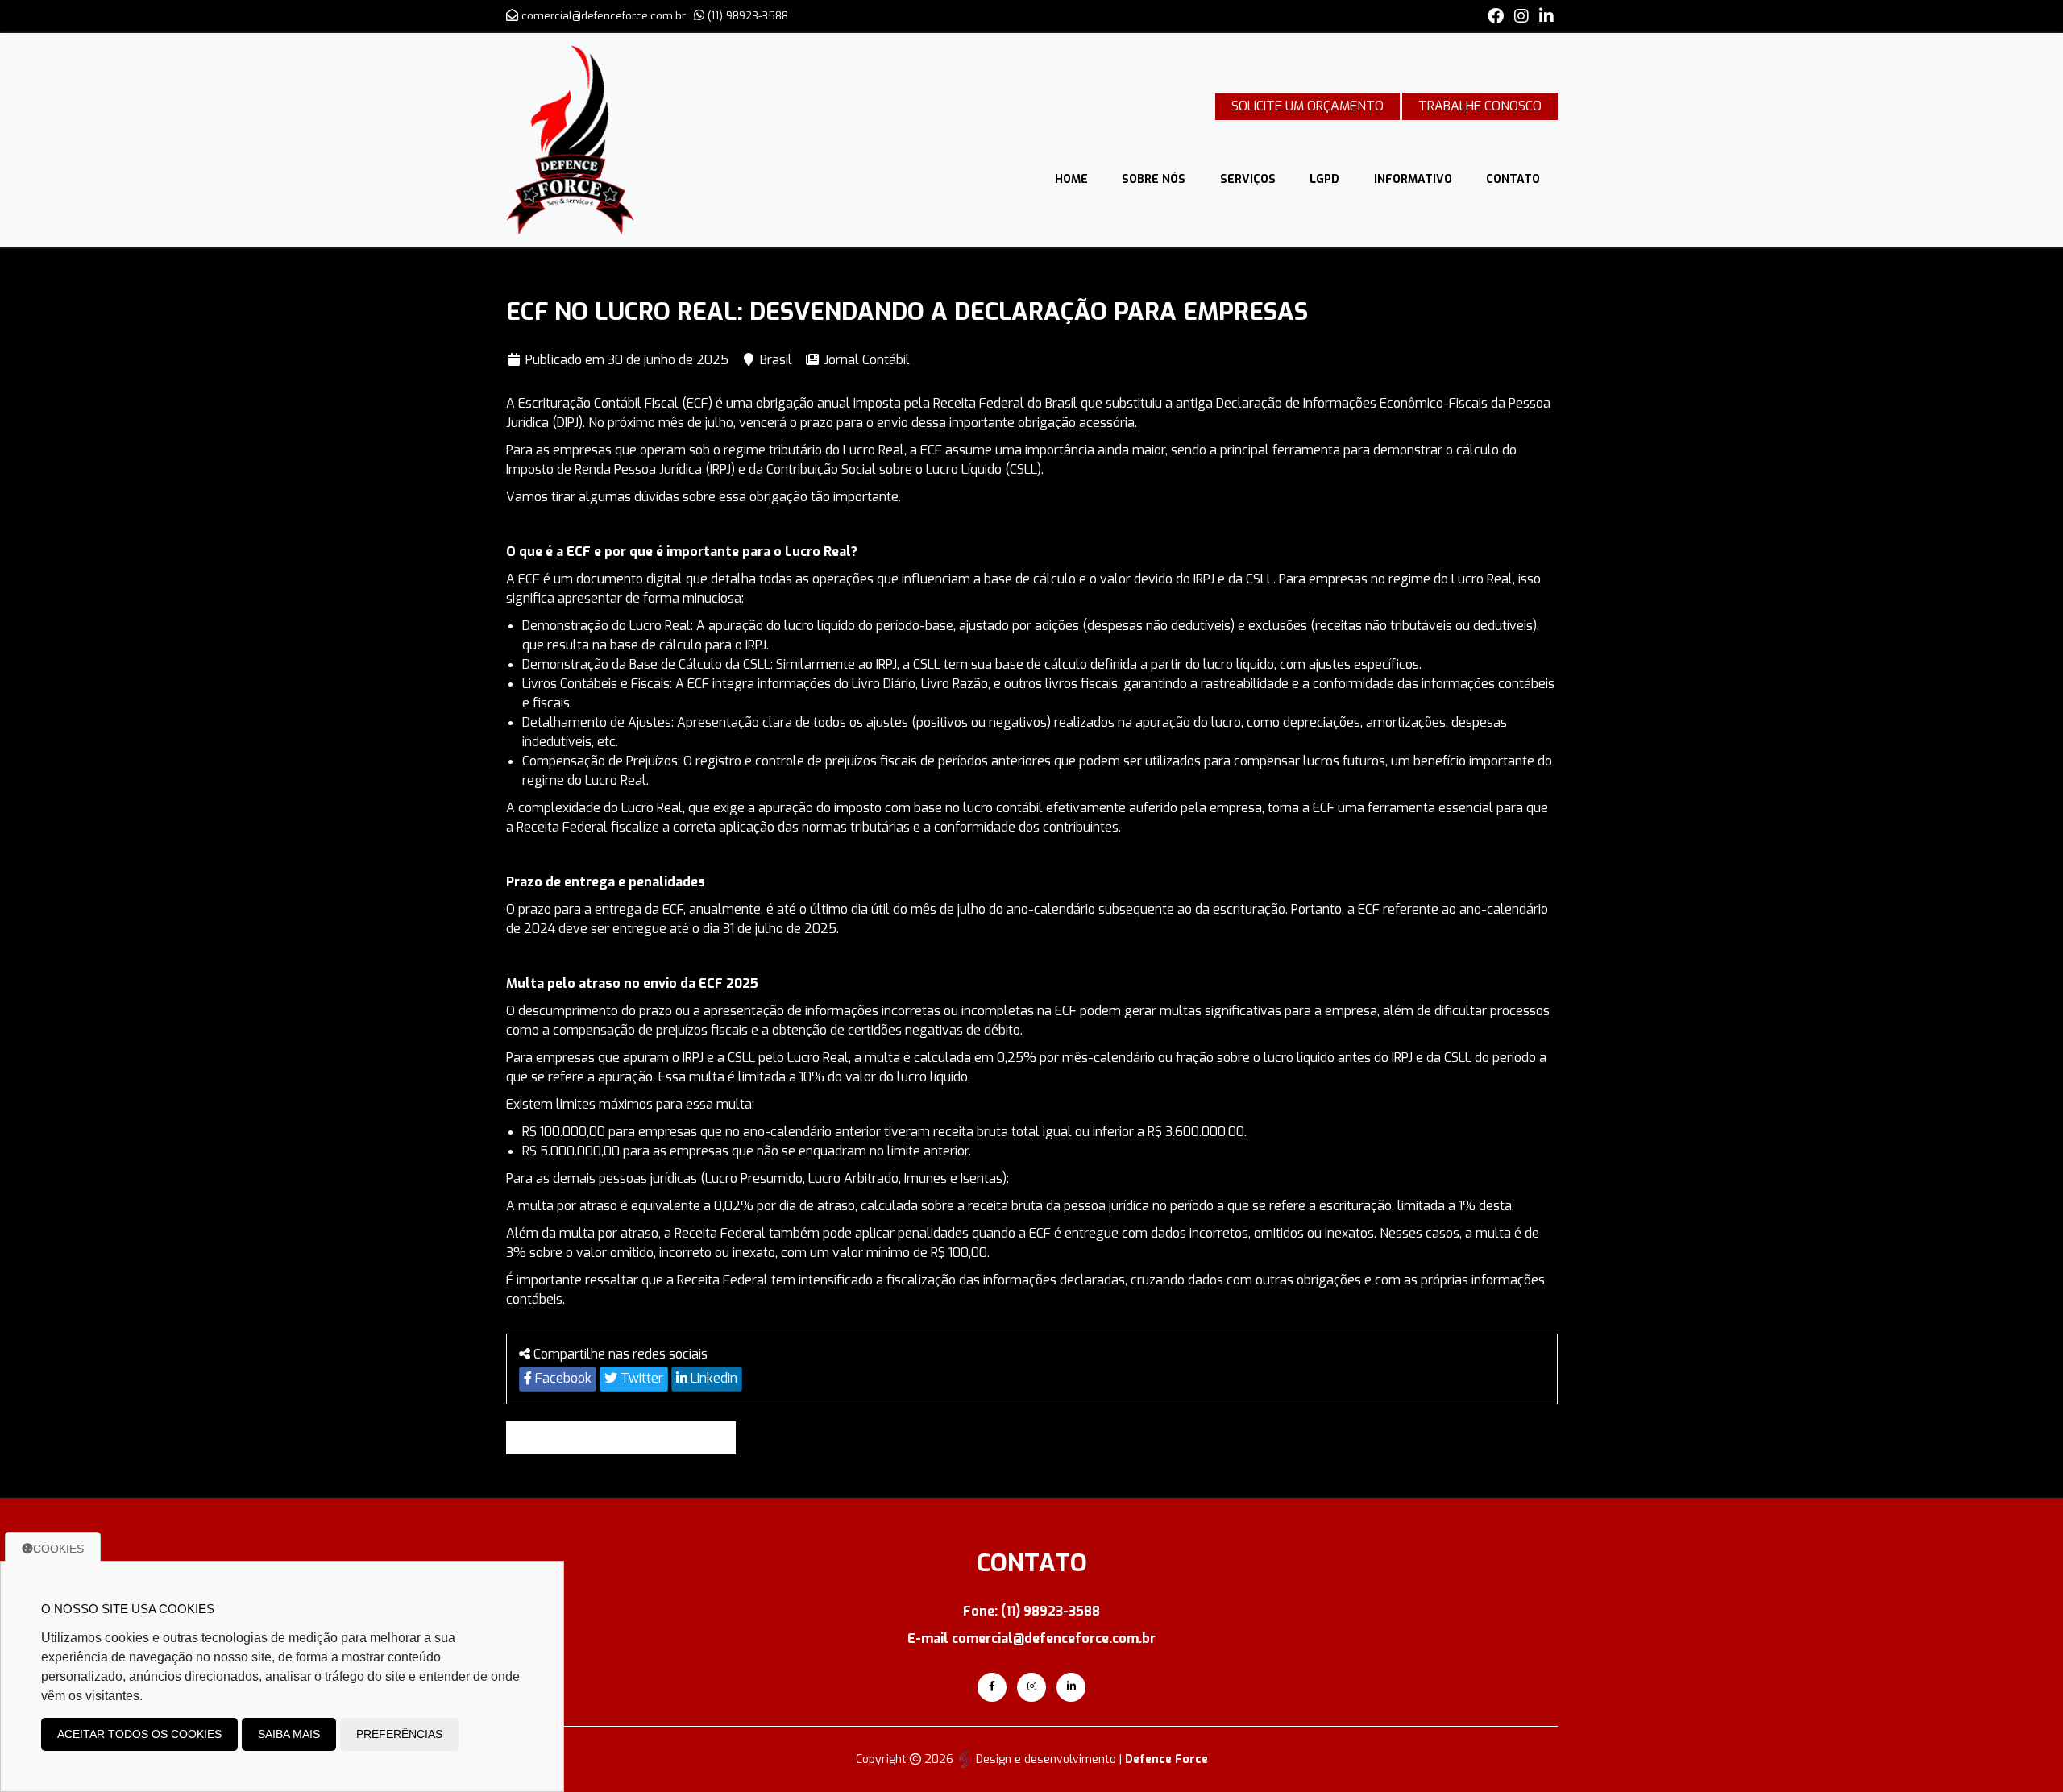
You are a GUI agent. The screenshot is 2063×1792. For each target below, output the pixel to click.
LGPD (1324, 179)
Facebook (562, 1378)
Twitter (640, 1378)
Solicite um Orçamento (1308, 106)
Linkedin (712, 1378)
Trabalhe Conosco (1480, 106)
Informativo (1413, 179)
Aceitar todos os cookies (139, 1734)
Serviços (1248, 179)
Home (1071, 179)
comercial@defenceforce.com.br (604, 16)
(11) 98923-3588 (748, 16)
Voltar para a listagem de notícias (627, 1438)
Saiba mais (289, 1734)
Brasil (776, 360)
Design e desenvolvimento (1046, 1759)
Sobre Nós (1154, 179)
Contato (1513, 179)
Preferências (399, 1734)
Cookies (58, 1549)
